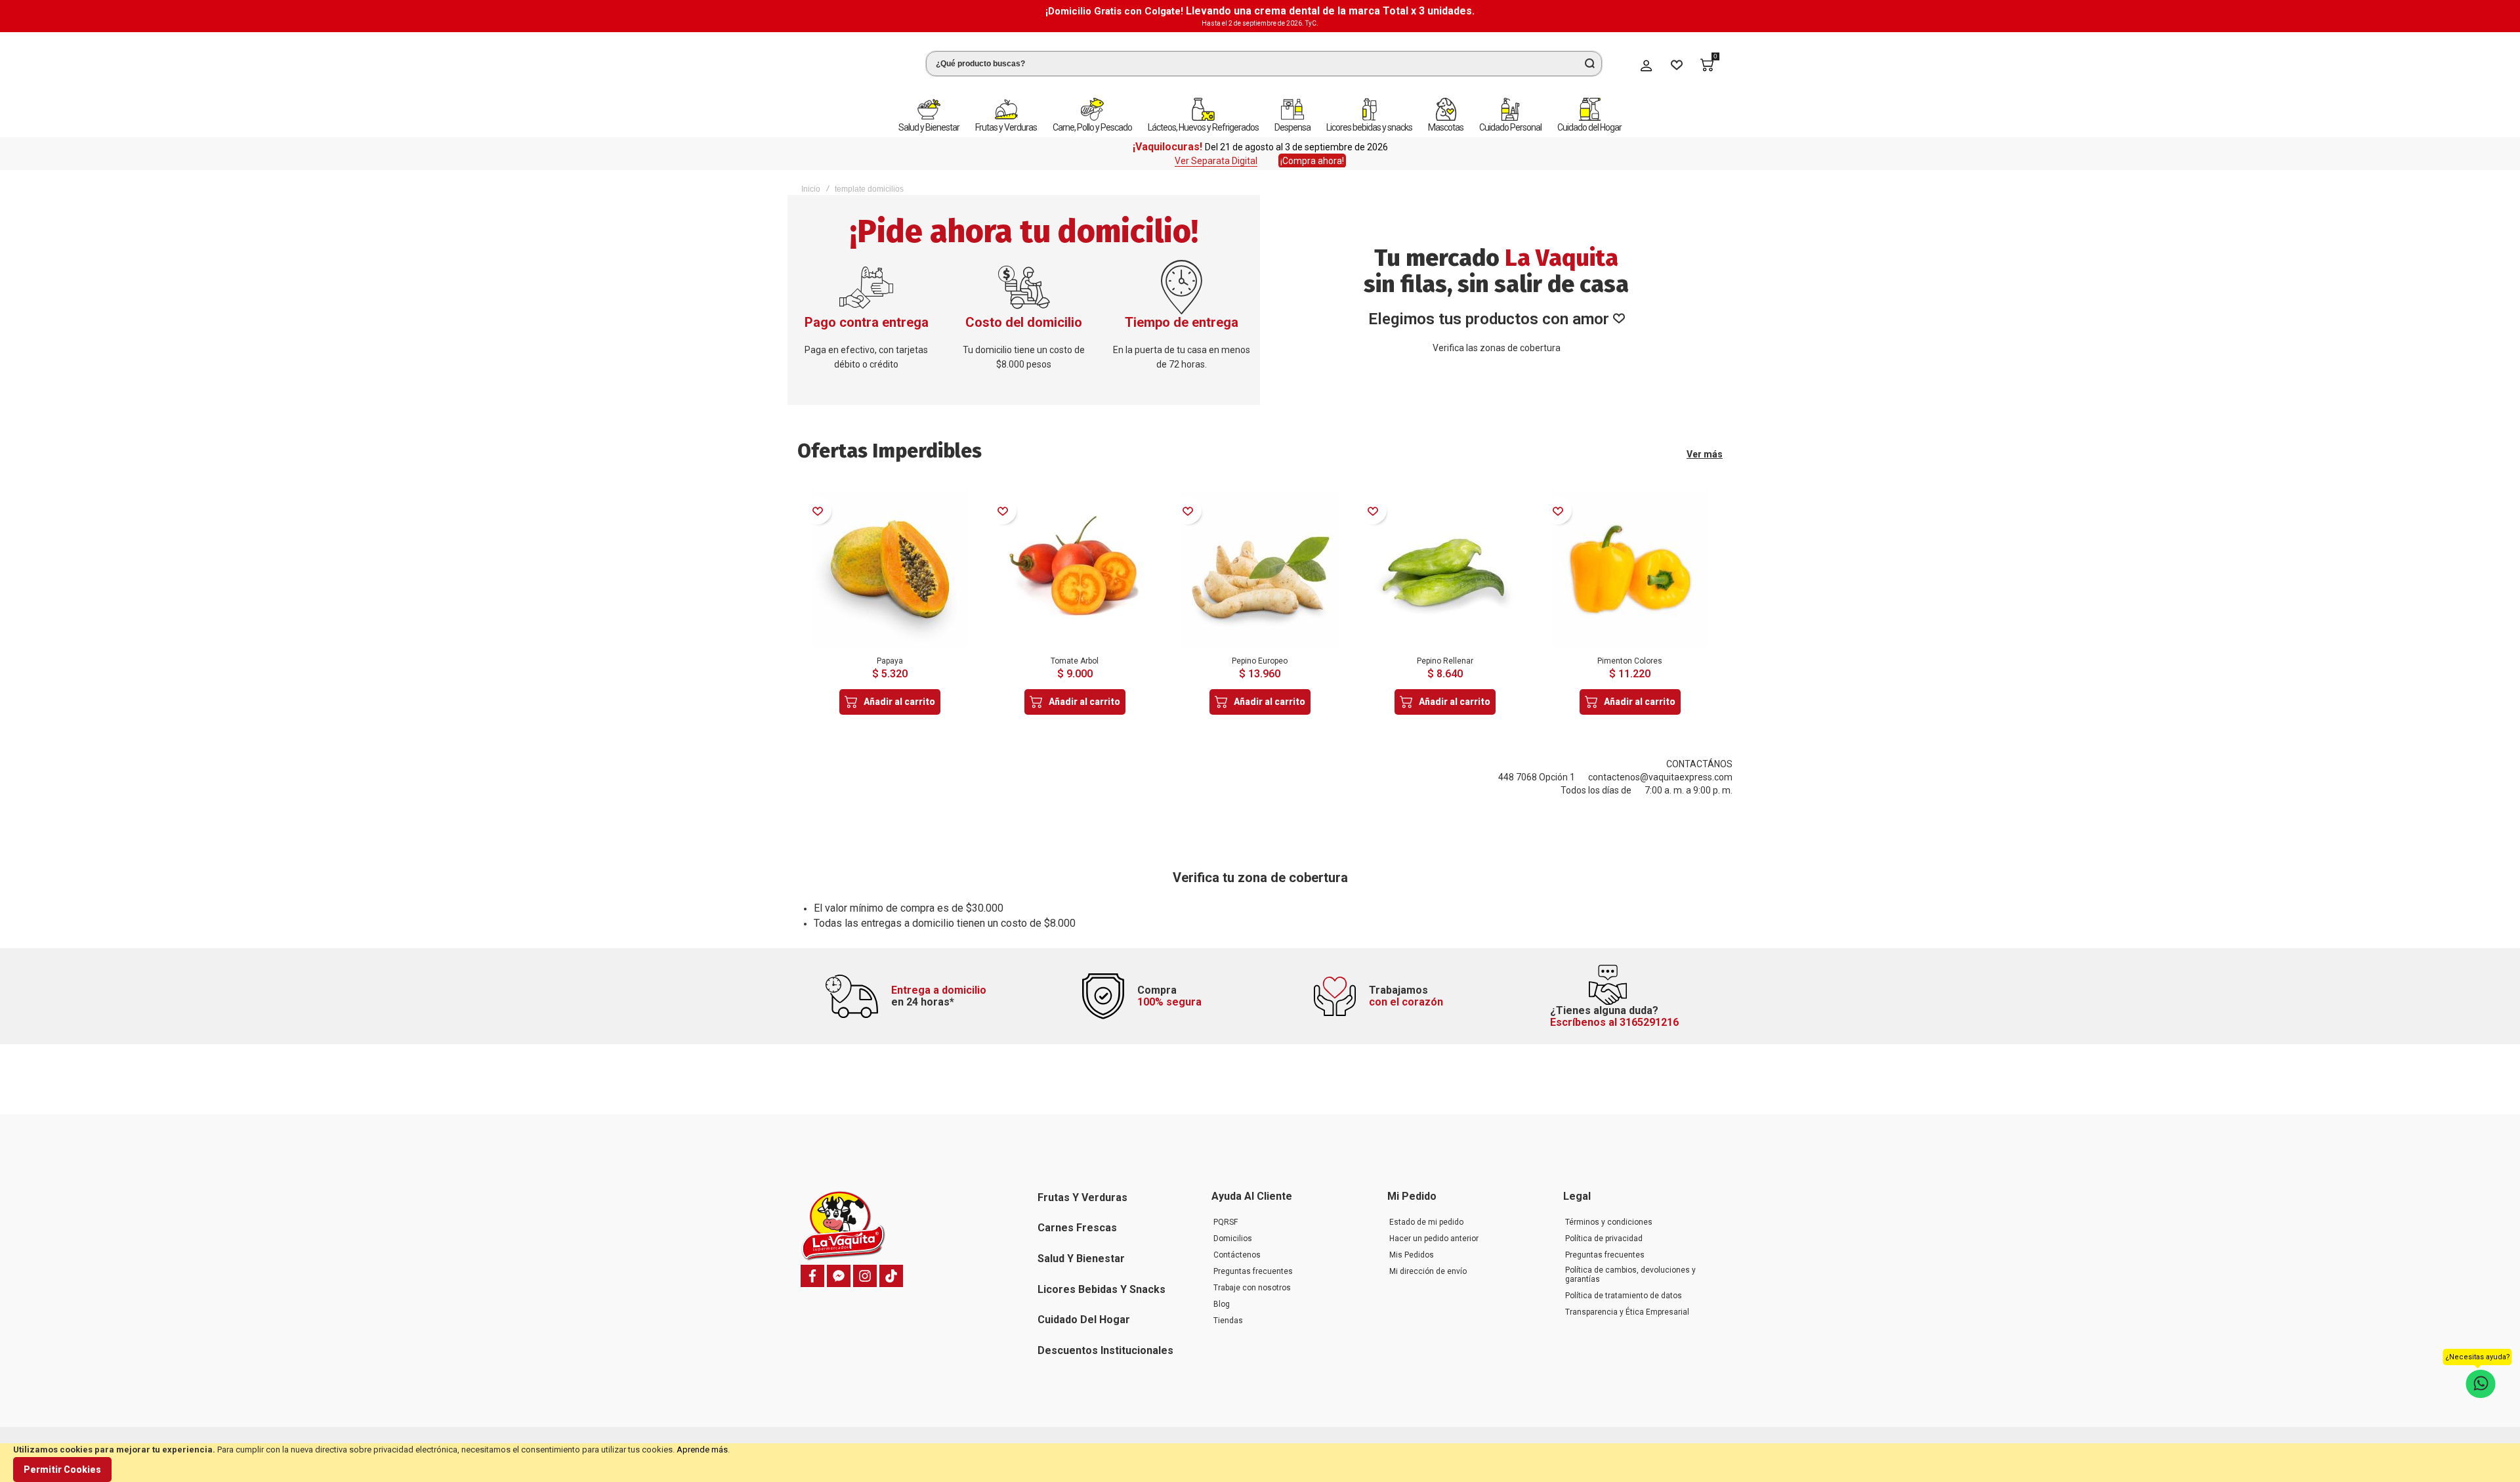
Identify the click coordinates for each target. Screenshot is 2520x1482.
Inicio (811, 180)
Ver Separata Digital (1216, 152)
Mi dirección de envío (1428, 1271)
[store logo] (850, 61)
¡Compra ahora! (1312, 152)
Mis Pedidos (1412, 1255)
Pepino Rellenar (1445, 652)
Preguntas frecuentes (1253, 1271)
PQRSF (1226, 1222)
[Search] (1589, 59)
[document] (1260, 1463)
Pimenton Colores (1630, 652)
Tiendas (1228, 1321)
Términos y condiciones (1609, 1222)
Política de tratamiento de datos (1624, 1296)
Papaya (890, 652)
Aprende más (702, 1450)
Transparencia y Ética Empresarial (1627, 1312)
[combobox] (1264, 59)
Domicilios (1233, 1239)
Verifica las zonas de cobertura (1497, 339)
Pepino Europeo (1260, 652)
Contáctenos (1237, 1255)
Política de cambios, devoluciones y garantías (1630, 1275)
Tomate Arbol (1075, 652)
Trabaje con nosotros (1252, 1288)
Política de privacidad (1604, 1239)
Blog (1222, 1304)
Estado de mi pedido (1426, 1222)
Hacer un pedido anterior (1434, 1239)
